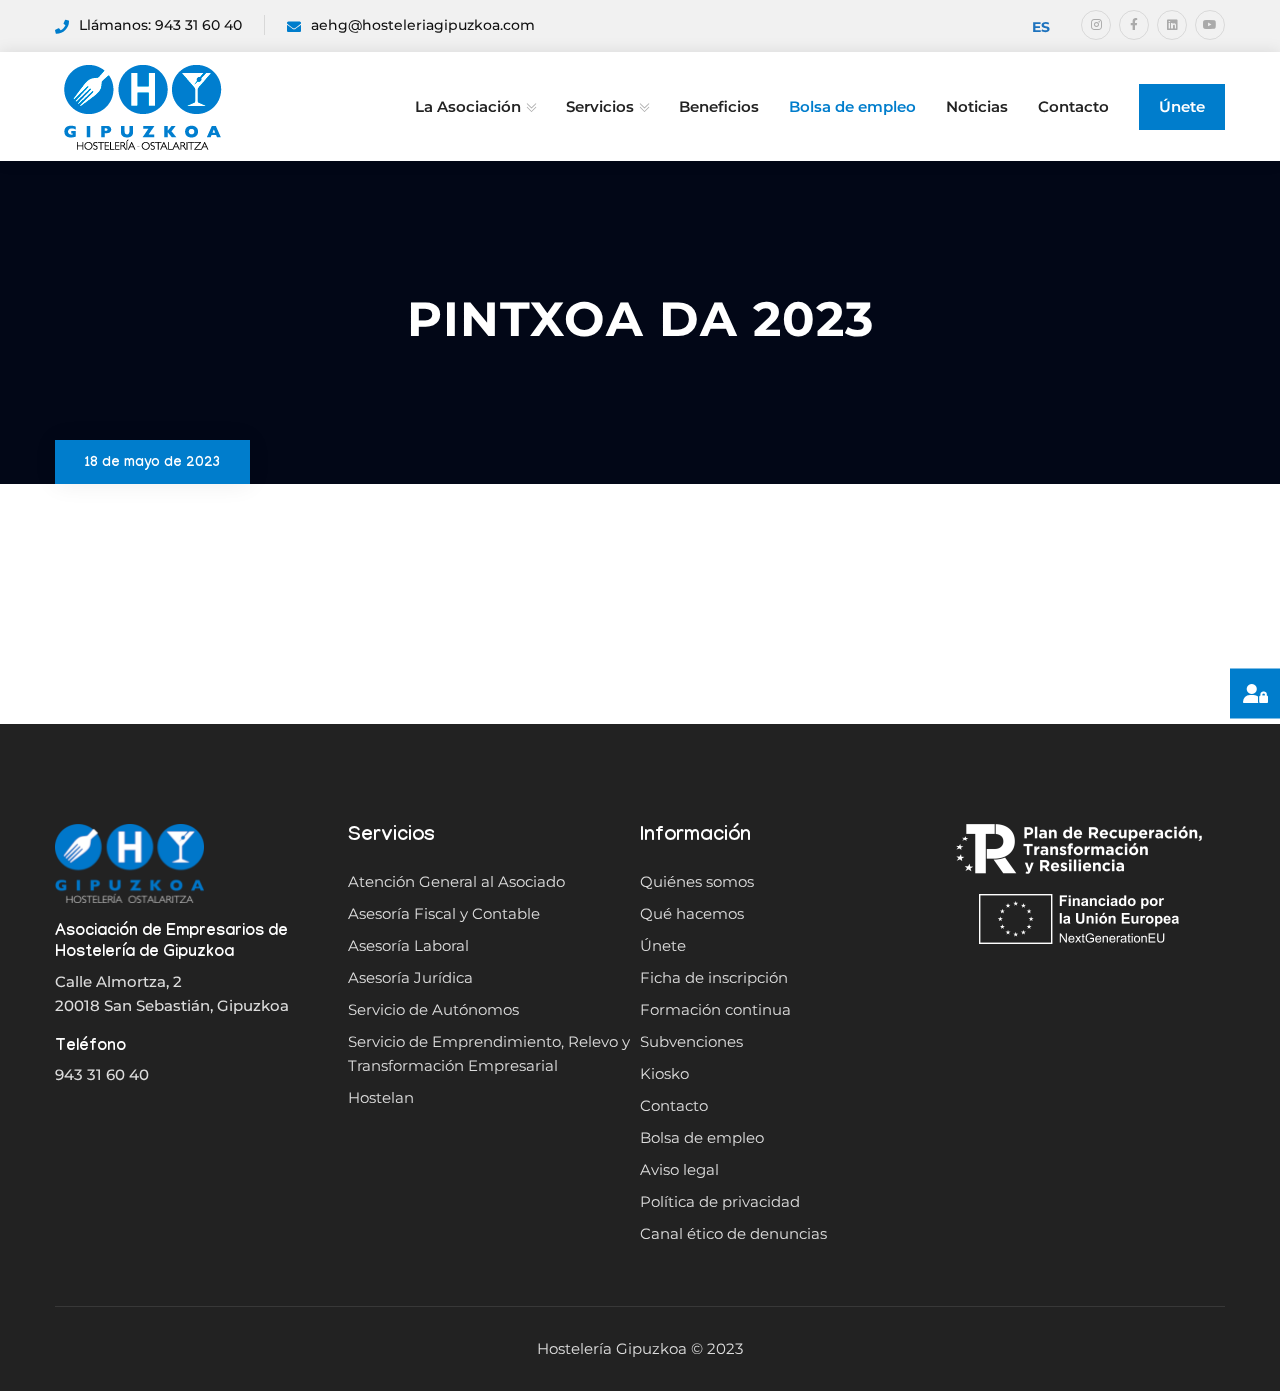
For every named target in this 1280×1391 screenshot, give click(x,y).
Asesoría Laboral (408, 945)
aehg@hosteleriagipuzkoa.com (423, 25)
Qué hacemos (692, 913)
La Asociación (468, 106)
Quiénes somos (697, 881)
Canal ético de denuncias (733, 1233)
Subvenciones (691, 1041)
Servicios (600, 106)
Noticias (977, 106)
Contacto (1073, 106)
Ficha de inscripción (714, 977)
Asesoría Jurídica (410, 977)
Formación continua (715, 1009)
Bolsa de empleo (852, 106)
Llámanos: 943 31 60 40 (160, 25)
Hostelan (381, 1097)
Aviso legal (679, 1169)
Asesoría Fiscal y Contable (444, 913)
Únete (1182, 106)
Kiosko (664, 1073)
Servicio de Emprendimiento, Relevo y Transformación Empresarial (489, 1053)
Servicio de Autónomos (433, 1009)
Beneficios (719, 106)
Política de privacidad (720, 1201)
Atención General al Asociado (456, 881)
